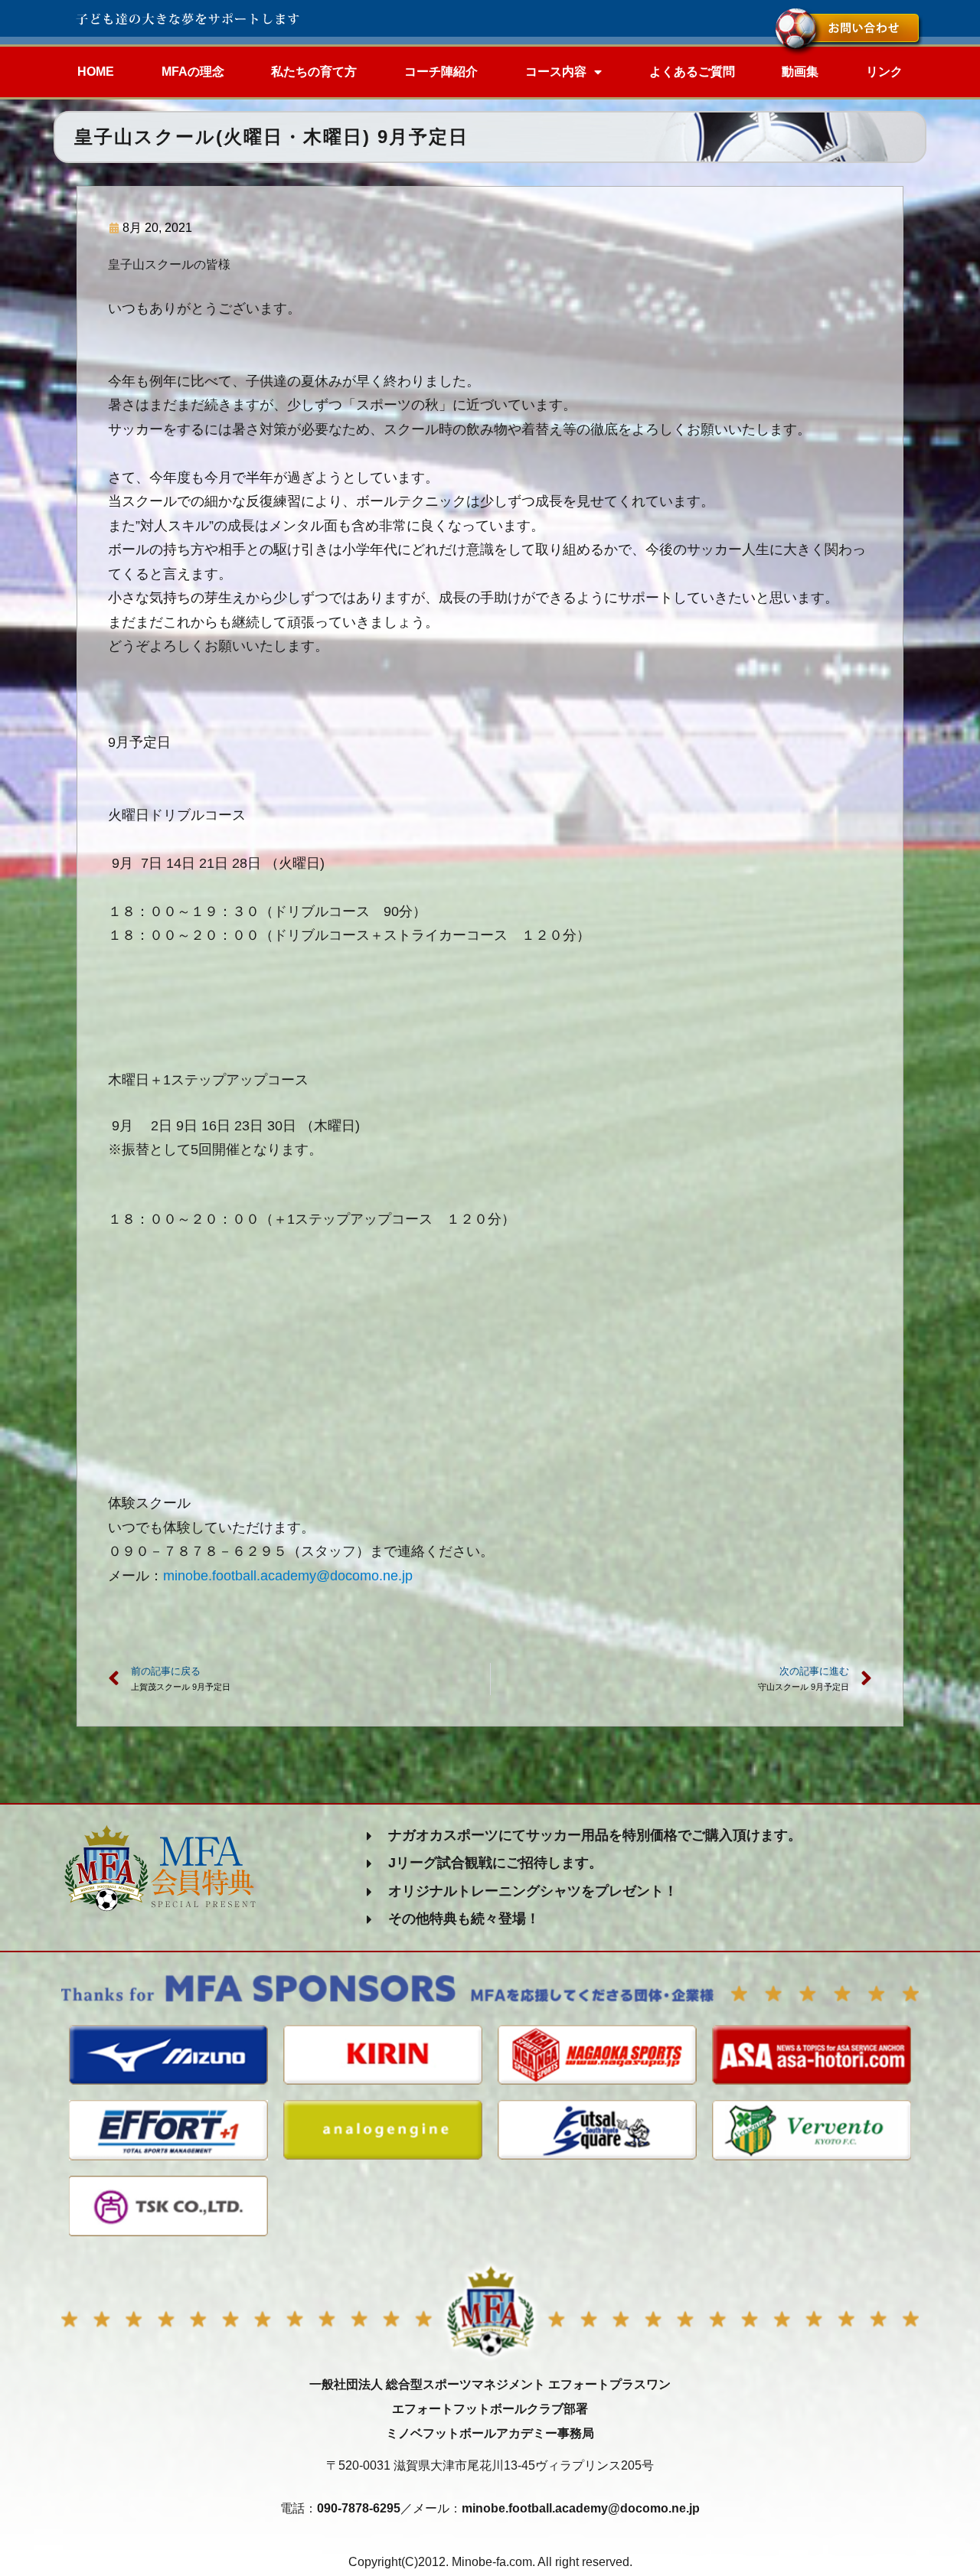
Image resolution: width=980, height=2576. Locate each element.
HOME (96, 72)
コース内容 (556, 72)
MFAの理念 (193, 72)
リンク (884, 72)
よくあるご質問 (692, 72)
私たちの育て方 (314, 72)
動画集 (800, 72)
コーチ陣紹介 (441, 72)
